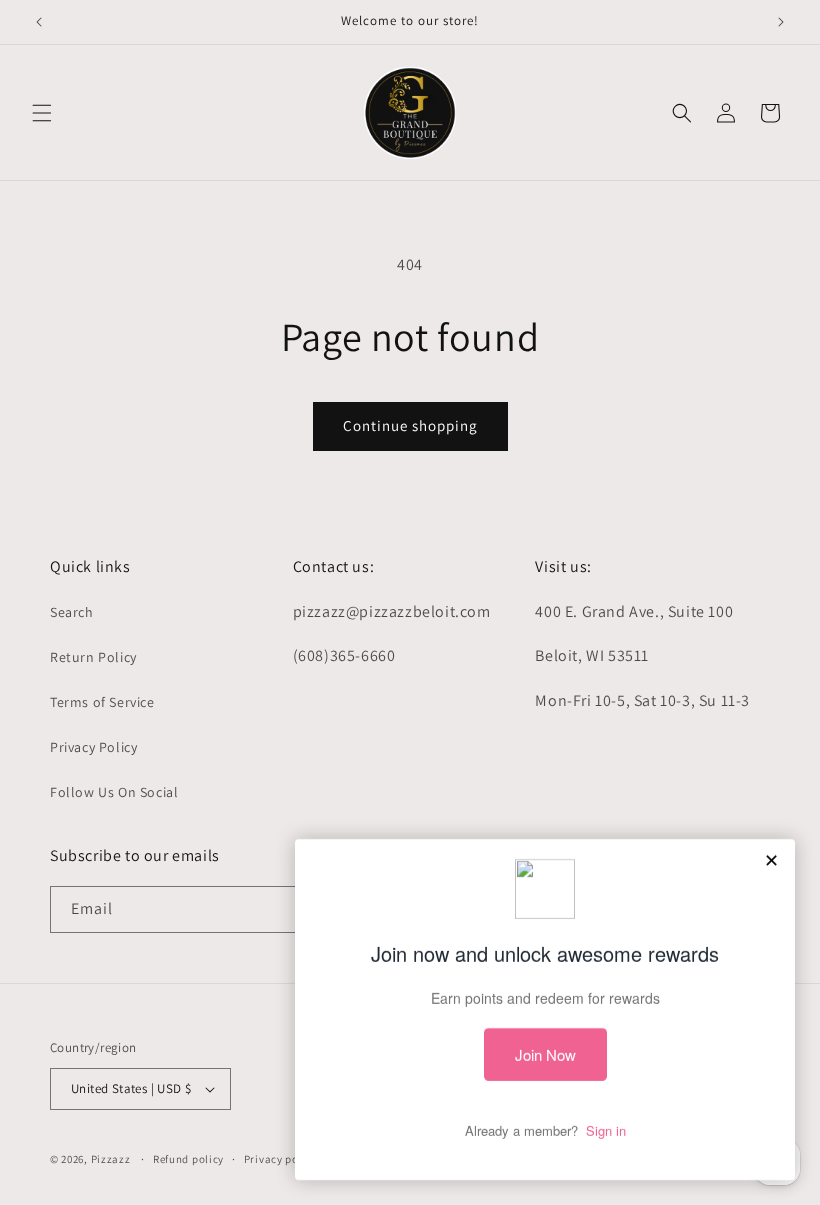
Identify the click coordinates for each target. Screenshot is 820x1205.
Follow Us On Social (114, 792)
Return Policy (93, 657)
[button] (42, 113)
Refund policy (188, 1159)
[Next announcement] (781, 22)
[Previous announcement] (39, 22)
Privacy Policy (93, 747)
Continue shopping (410, 425)
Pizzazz (112, 1159)
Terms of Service (102, 702)
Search (72, 612)
